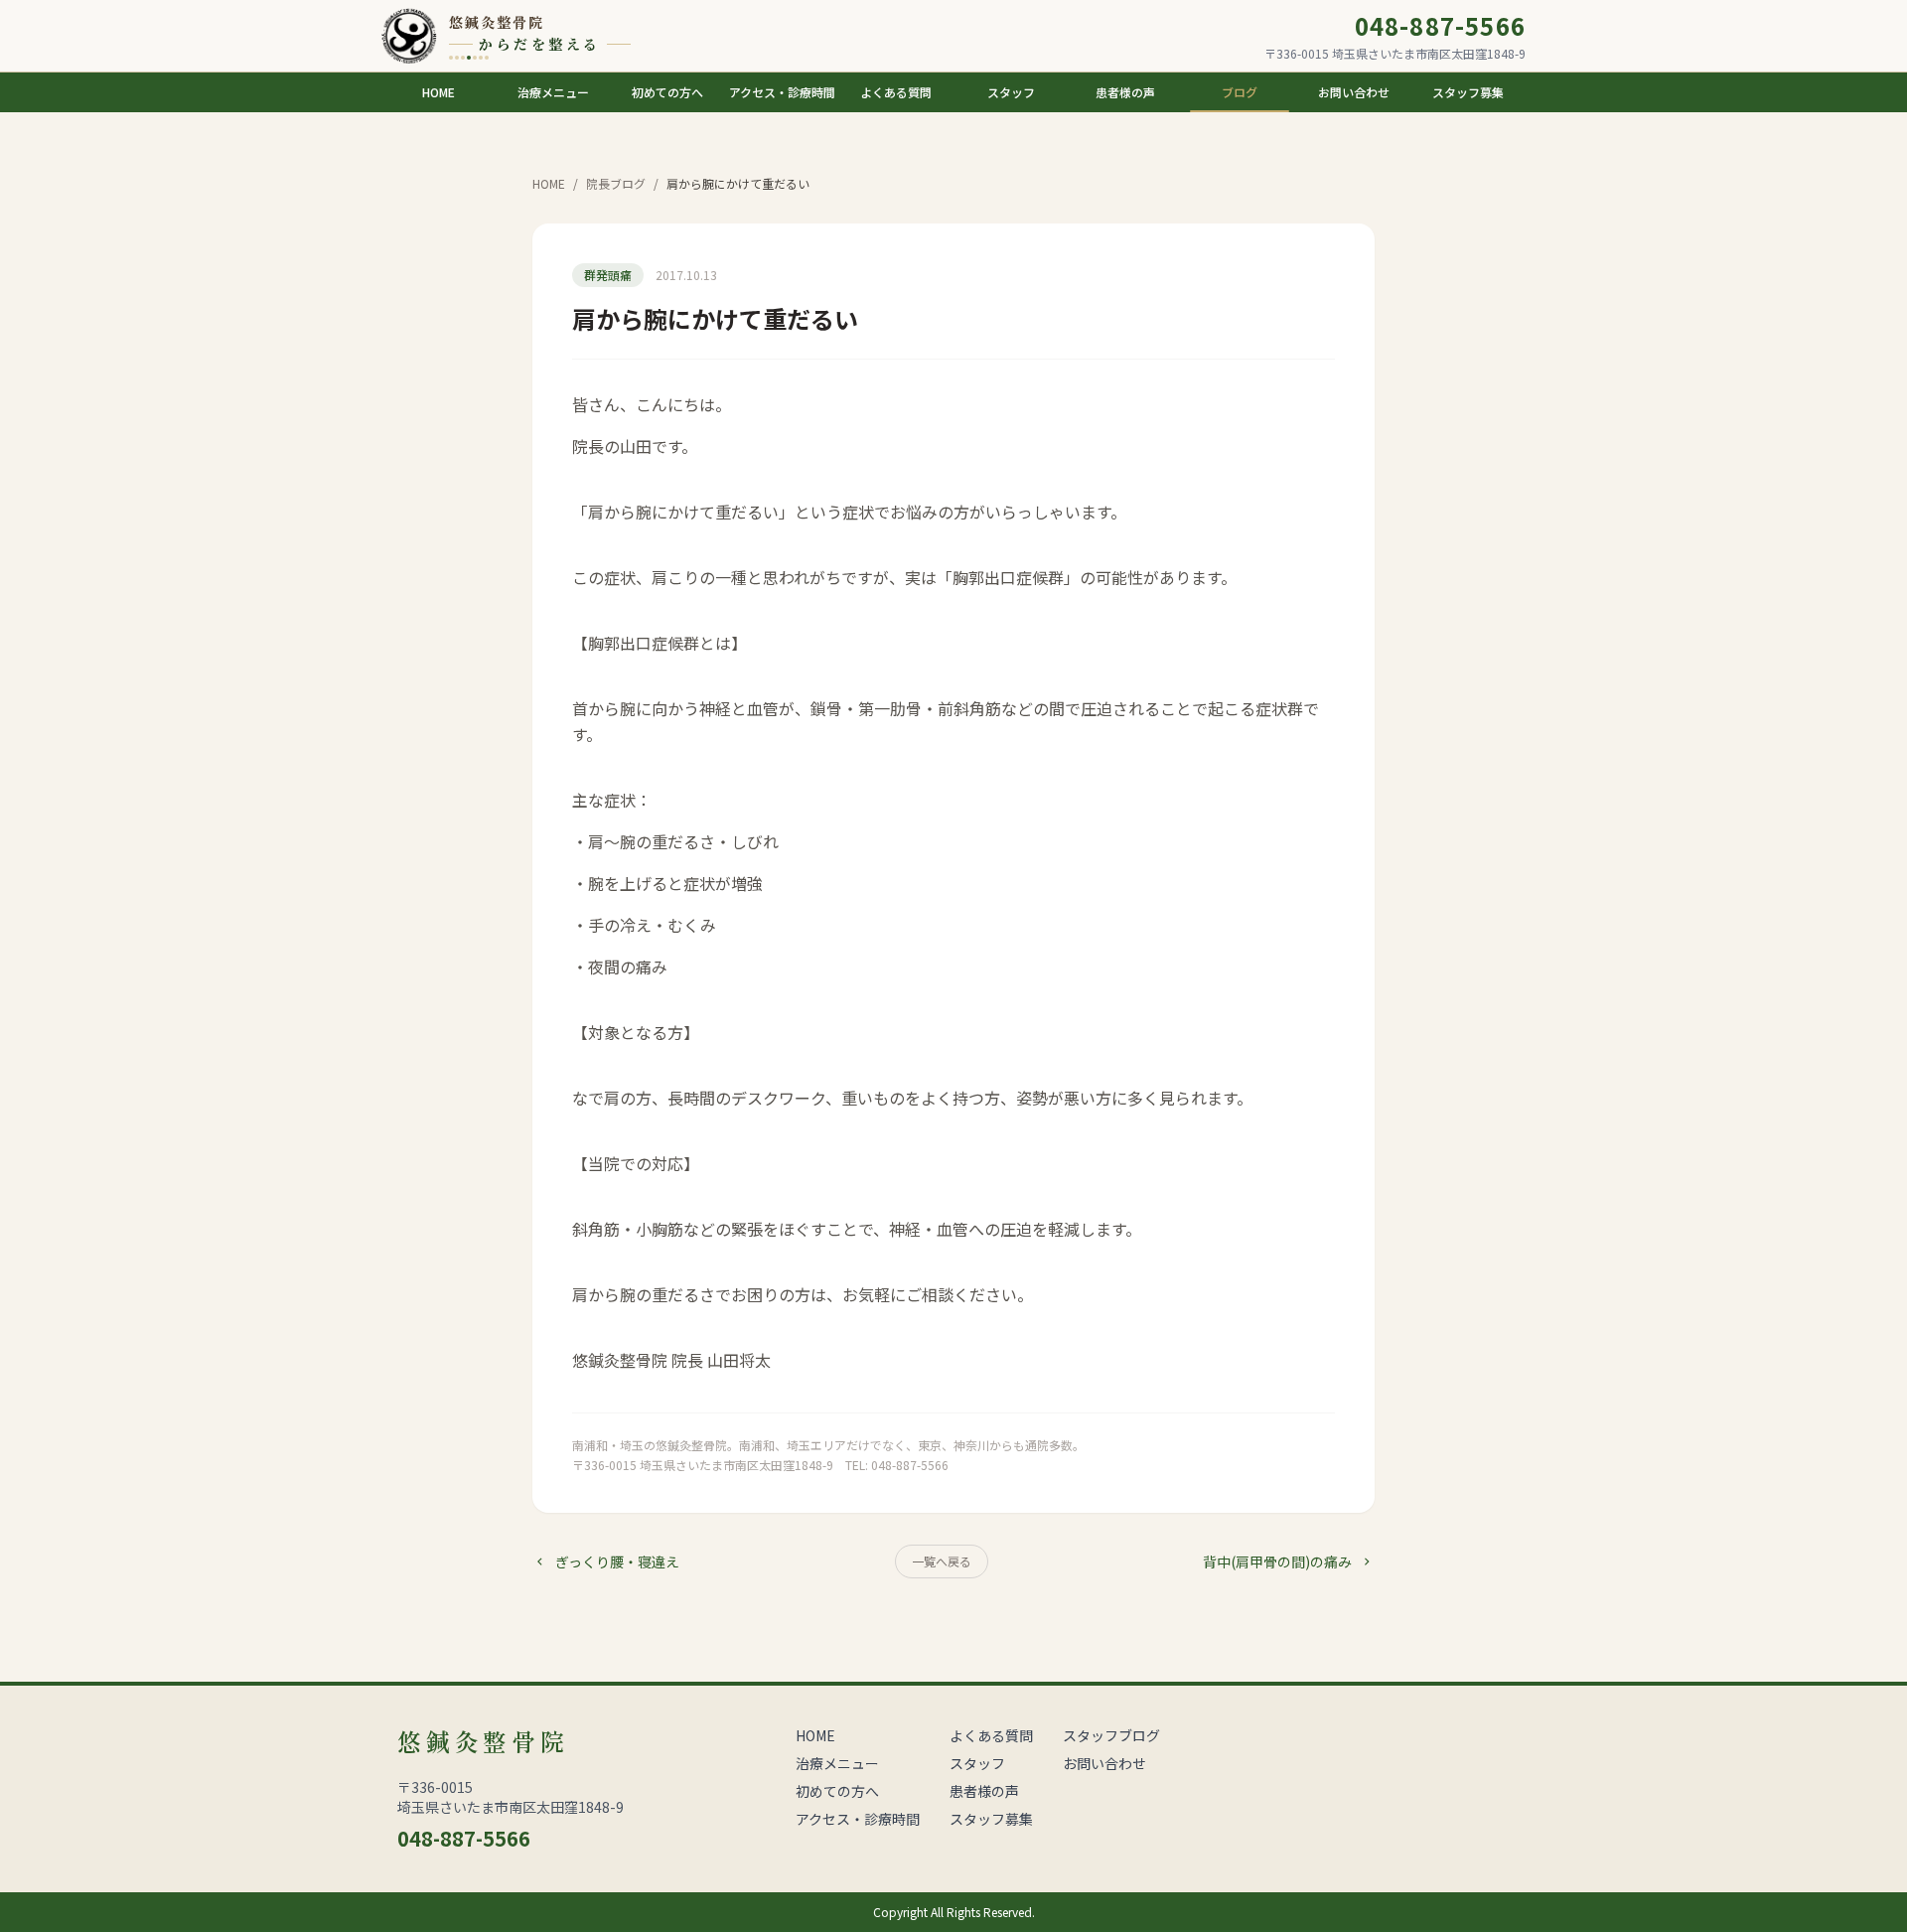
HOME (549, 184)
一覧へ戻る (942, 1561)
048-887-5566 (1440, 26)
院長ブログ (616, 184)
